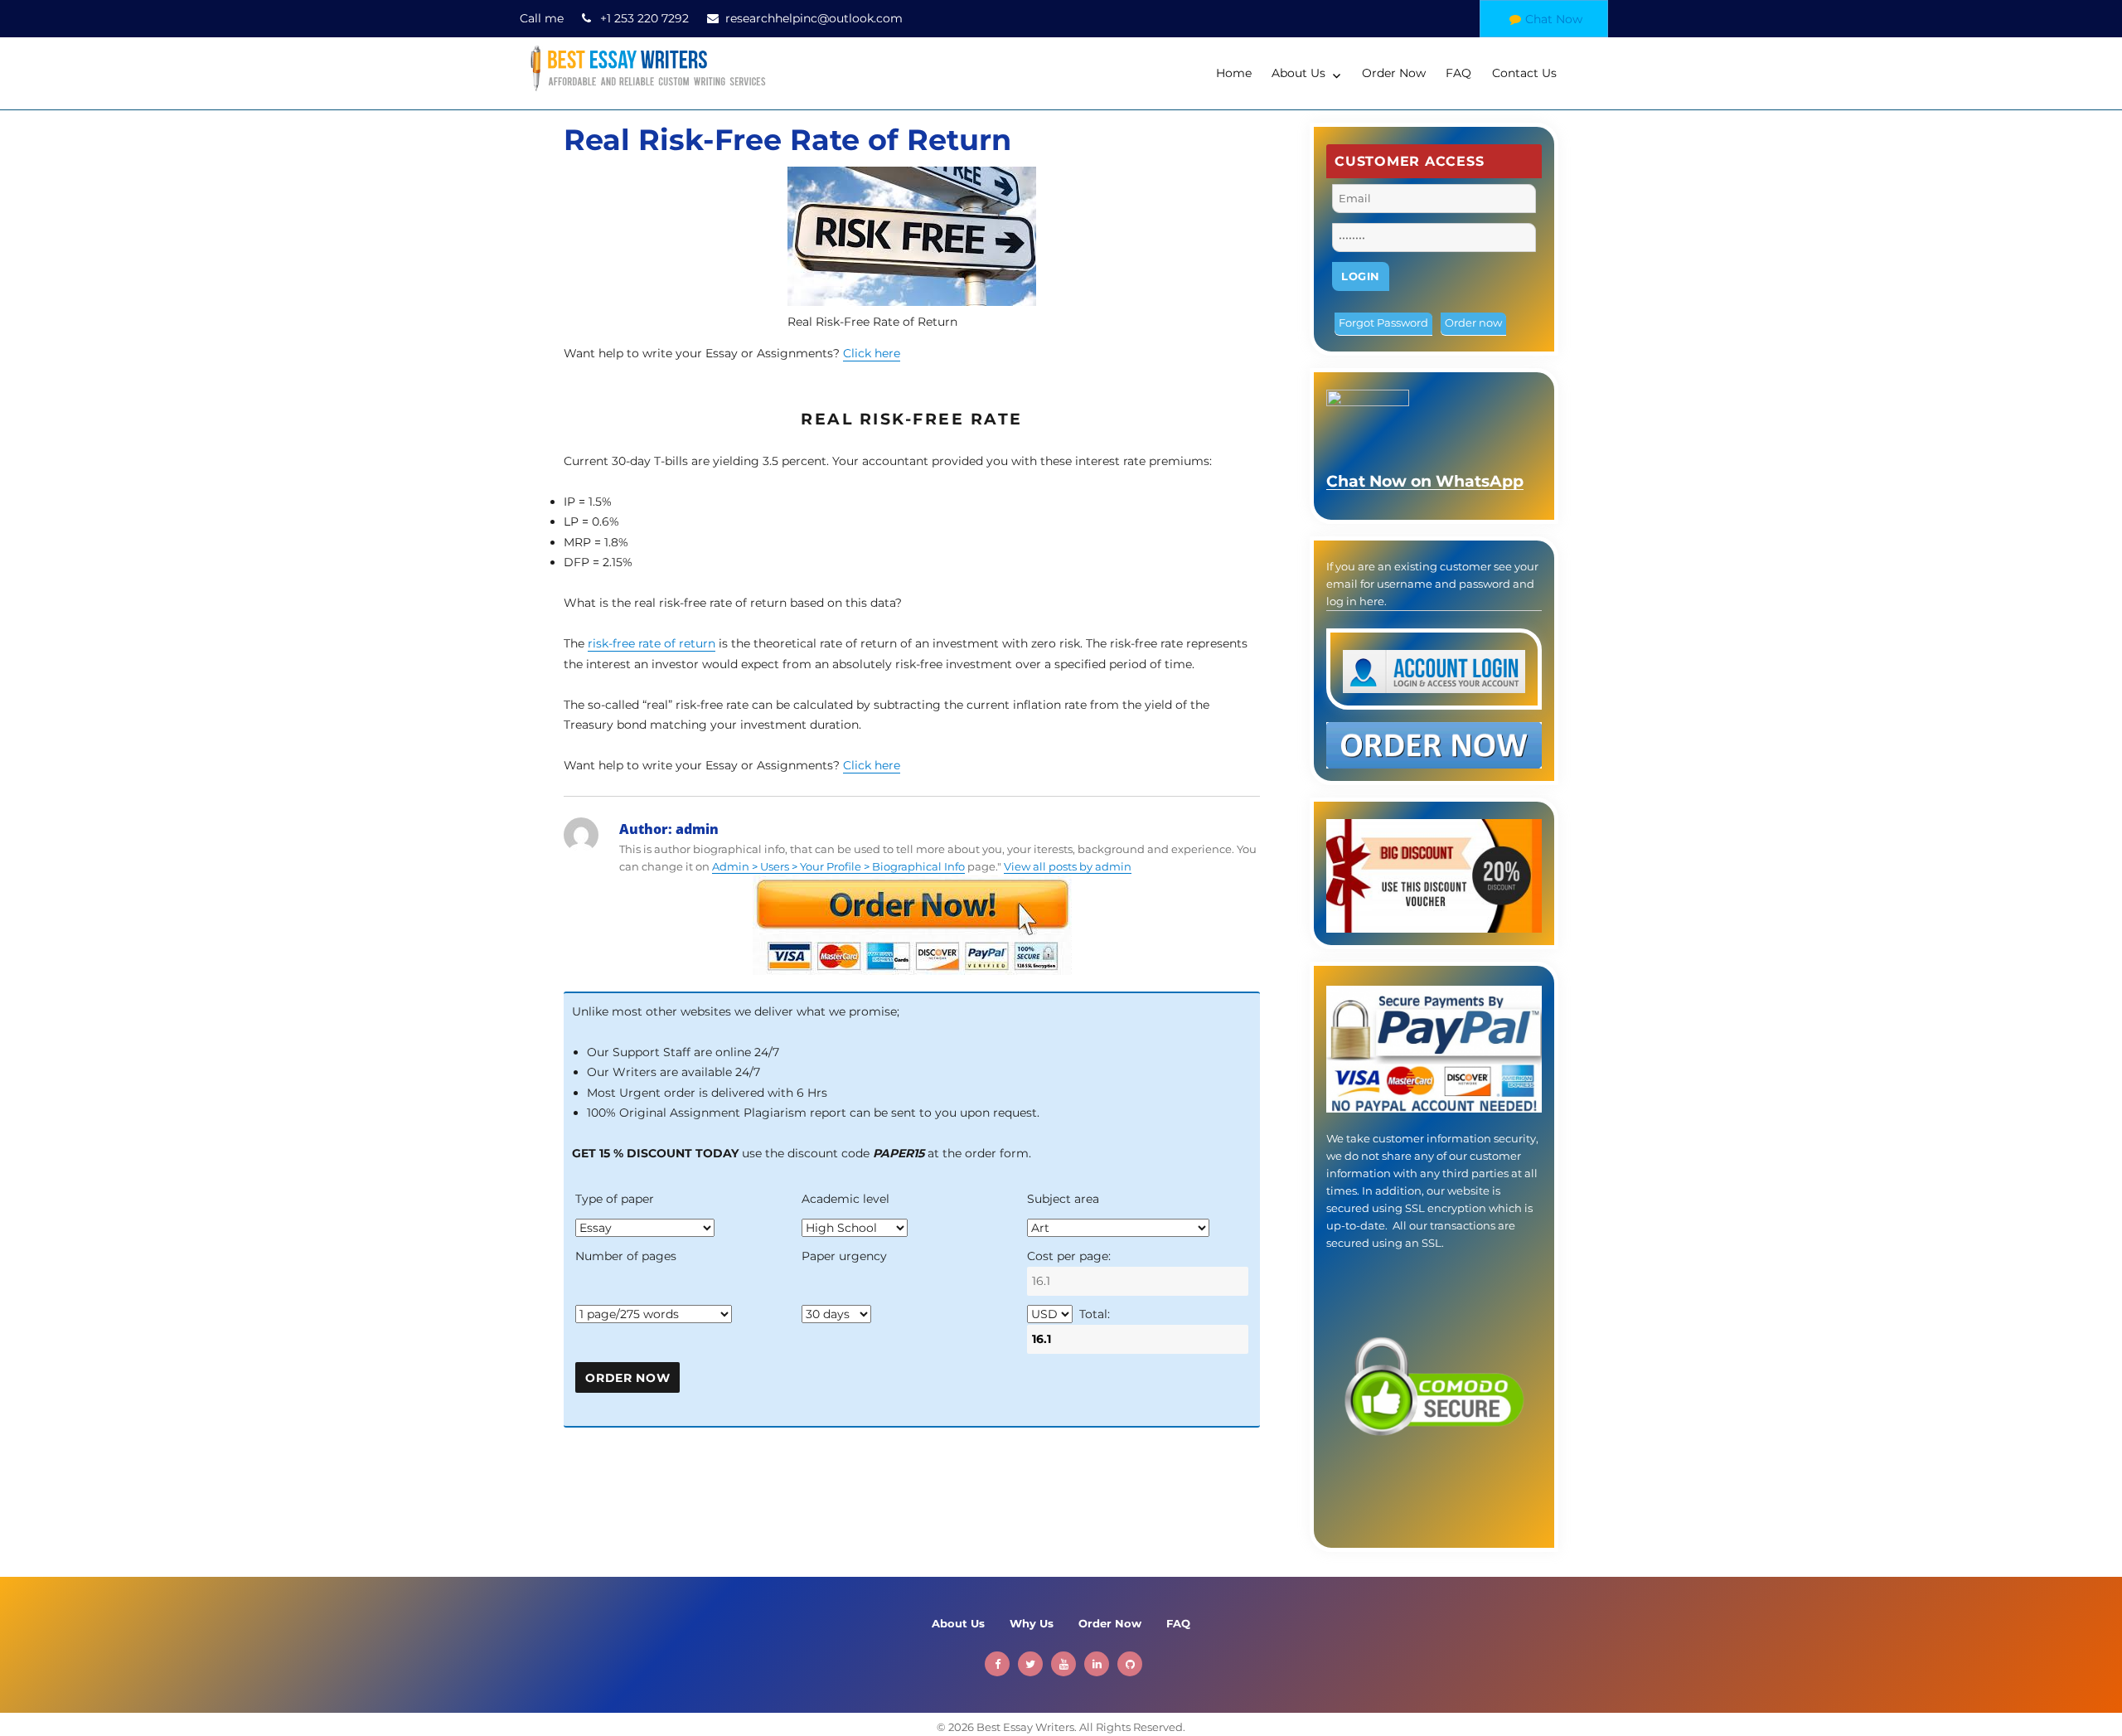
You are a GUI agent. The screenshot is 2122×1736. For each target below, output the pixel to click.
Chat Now (1554, 19)
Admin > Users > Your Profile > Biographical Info (838, 866)
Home (1234, 73)
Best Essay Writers (1025, 1727)
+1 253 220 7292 (644, 18)
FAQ (1458, 73)
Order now (1473, 322)
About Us (1298, 73)
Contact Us (1524, 73)
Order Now (1394, 73)
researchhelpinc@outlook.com (814, 18)
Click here (872, 353)
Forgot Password (1383, 322)
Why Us (1032, 1623)
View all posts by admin (1068, 866)
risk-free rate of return (652, 643)
